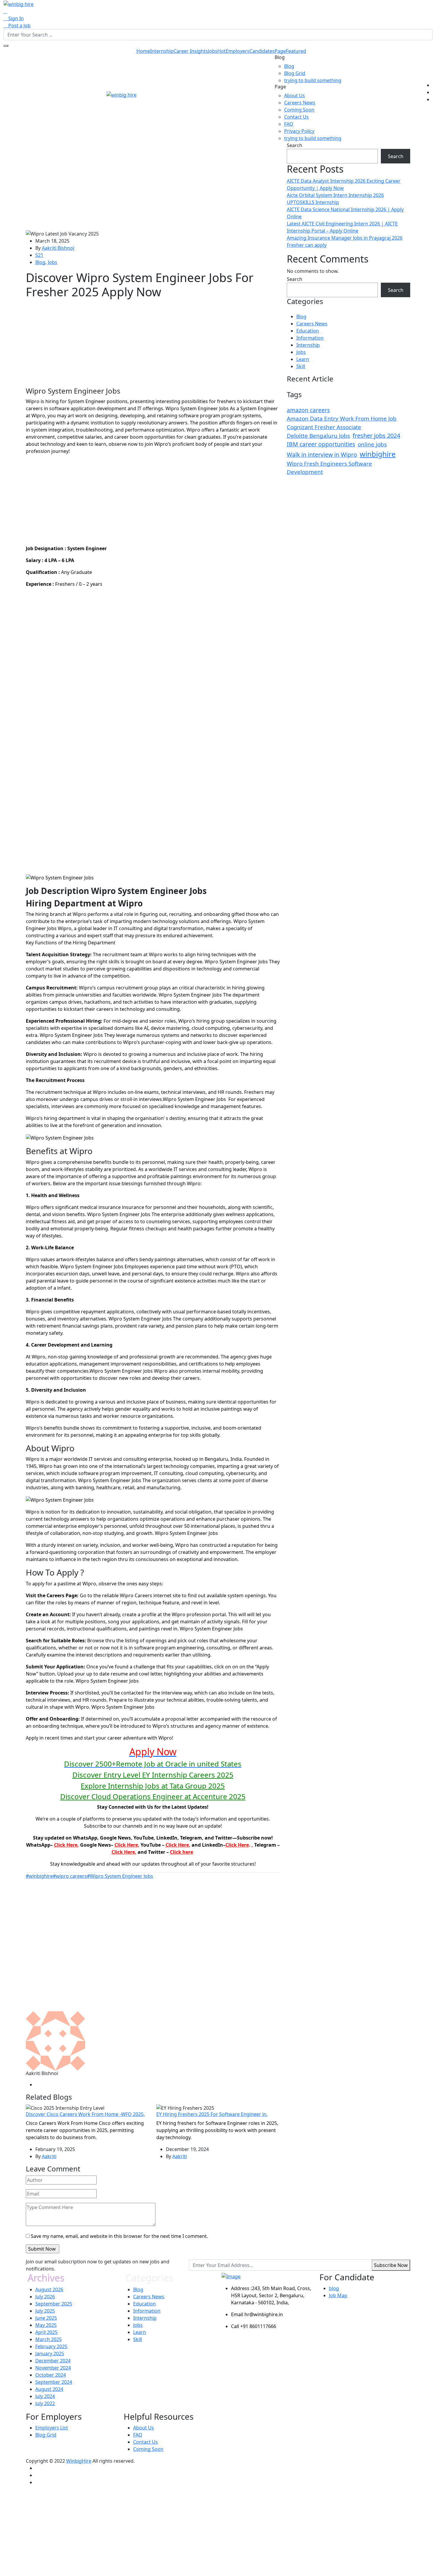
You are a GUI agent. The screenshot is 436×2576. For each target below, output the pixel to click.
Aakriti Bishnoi (58, 248)
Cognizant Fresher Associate (324, 427)
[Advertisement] (153, 186)
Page (290, 51)
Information (310, 338)
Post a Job (19, 26)
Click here (182, 1852)
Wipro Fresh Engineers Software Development (329, 468)
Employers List (52, 2428)
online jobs (372, 444)
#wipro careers (70, 1876)
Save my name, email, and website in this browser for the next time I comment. (119, 2236)
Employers (238, 51)
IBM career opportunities (321, 444)
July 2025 (45, 2311)
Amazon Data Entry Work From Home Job (342, 419)
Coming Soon (299, 110)
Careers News (300, 103)
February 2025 (51, 2346)
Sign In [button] (15, 18)
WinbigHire (79, 2461)
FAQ (289, 124)
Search (295, 145)
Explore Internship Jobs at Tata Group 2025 (153, 1786)
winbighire (378, 454)
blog (334, 2288)
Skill (301, 366)
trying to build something (313, 80)
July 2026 (45, 2297)
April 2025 (46, 2332)
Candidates (262, 51)
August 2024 (49, 2389)
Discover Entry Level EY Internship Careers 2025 (153, 1775)
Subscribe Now (391, 2265)
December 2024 (53, 2361)
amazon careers (308, 410)
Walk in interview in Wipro (322, 455)
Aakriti (49, 2156)
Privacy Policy (299, 131)
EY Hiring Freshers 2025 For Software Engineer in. (212, 2114)
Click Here (66, 1845)
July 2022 (45, 2403)
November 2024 (53, 2368)
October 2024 (51, 2375)
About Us (295, 96)
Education (308, 331)
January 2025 (50, 2354)
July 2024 (45, 2396)
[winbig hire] (19, 4)
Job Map (338, 2295)
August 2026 (49, 2289)
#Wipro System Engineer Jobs (120, 1876)
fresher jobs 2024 (376, 436)
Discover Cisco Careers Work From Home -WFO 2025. (85, 2114)
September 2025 (54, 2304)
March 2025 (48, 2339)
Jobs (217, 51)
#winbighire (39, 1876)
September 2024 (54, 2382)
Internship (162, 51)
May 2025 (46, 2325)
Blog (289, 66)
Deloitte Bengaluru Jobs (318, 436)
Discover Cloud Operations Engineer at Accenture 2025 (153, 1796)
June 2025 (46, 2318)
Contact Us (296, 117)
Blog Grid (295, 73)
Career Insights (191, 51)
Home (143, 51)
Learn (303, 359)
